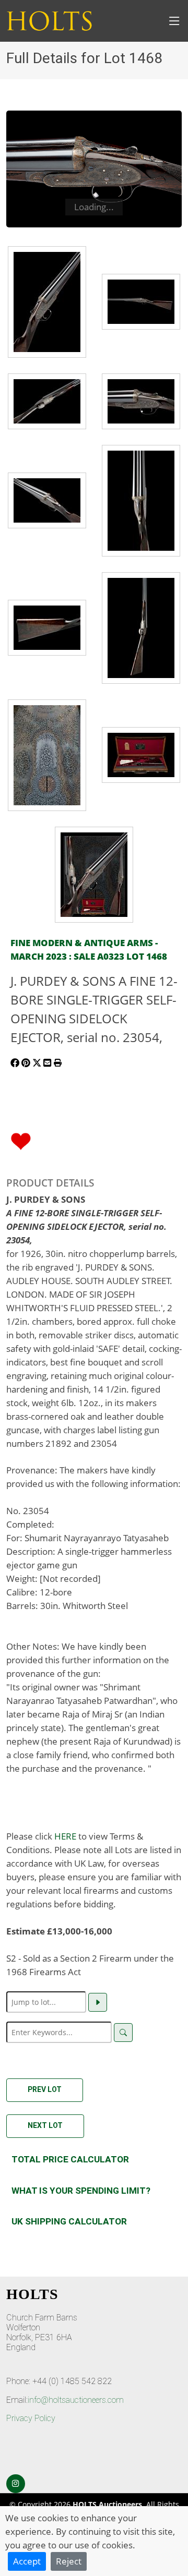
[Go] (98, 2002)
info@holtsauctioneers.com (76, 2400)
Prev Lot (45, 2089)
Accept (27, 2561)
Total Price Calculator (70, 2159)
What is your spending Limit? (81, 2191)
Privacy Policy (31, 2418)
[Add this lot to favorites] (21, 1140)
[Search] (123, 2033)
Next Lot (45, 2125)
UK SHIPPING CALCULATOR (69, 2221)
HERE (65, 1836)
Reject (69, 2561)
